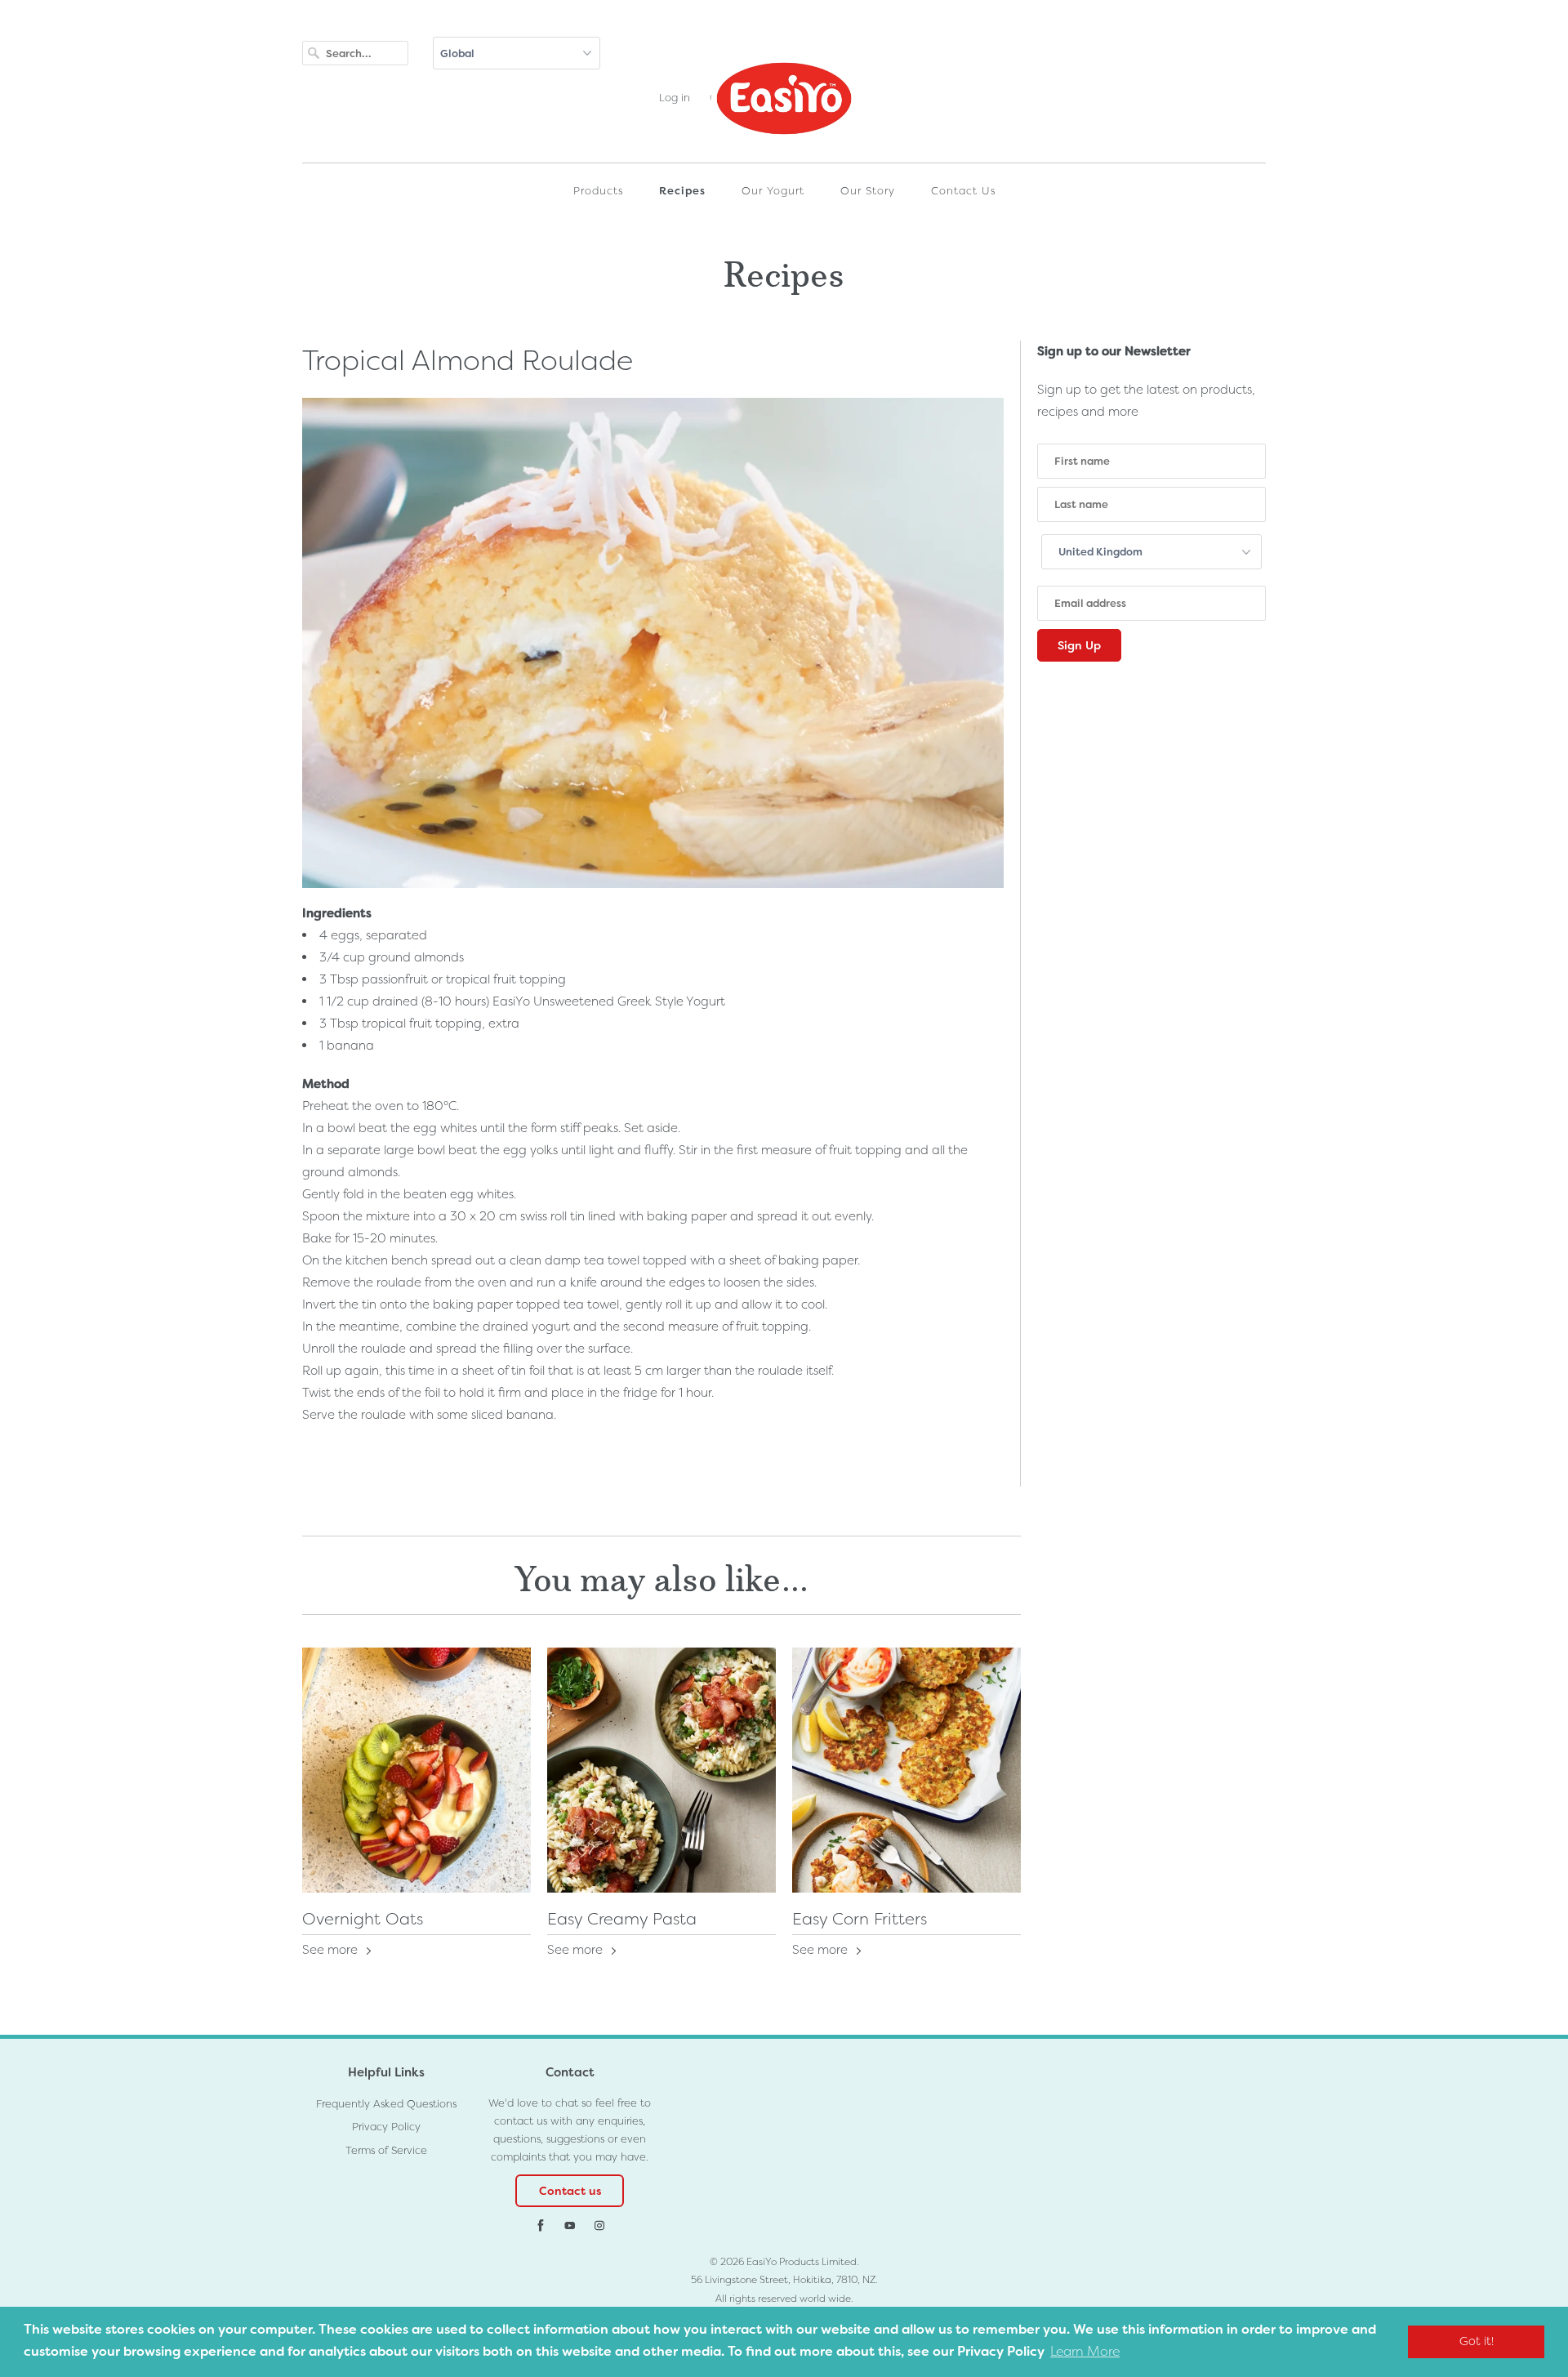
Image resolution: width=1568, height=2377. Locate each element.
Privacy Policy (386, 2127)
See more (332, 1950)
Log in (675, 98)
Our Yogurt (773, 191)
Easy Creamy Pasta (622, 1919)
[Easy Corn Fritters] (906, 1770)
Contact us (570, 2191)
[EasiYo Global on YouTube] (570, 2226)
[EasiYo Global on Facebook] (541, 2226)
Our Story (868, 191)
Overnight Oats (363, 1919)
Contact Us (963, 191)
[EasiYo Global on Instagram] (599, 2226)
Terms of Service (386, 2150)
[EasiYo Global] (784, 106)
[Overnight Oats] (416, 1770)
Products (598, 191)
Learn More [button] (1085, 2351)
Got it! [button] (1477, 2341)
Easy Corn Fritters (860, 1919)
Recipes (682, 191)
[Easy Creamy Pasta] (661, 1770)
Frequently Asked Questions (386, 2104)
